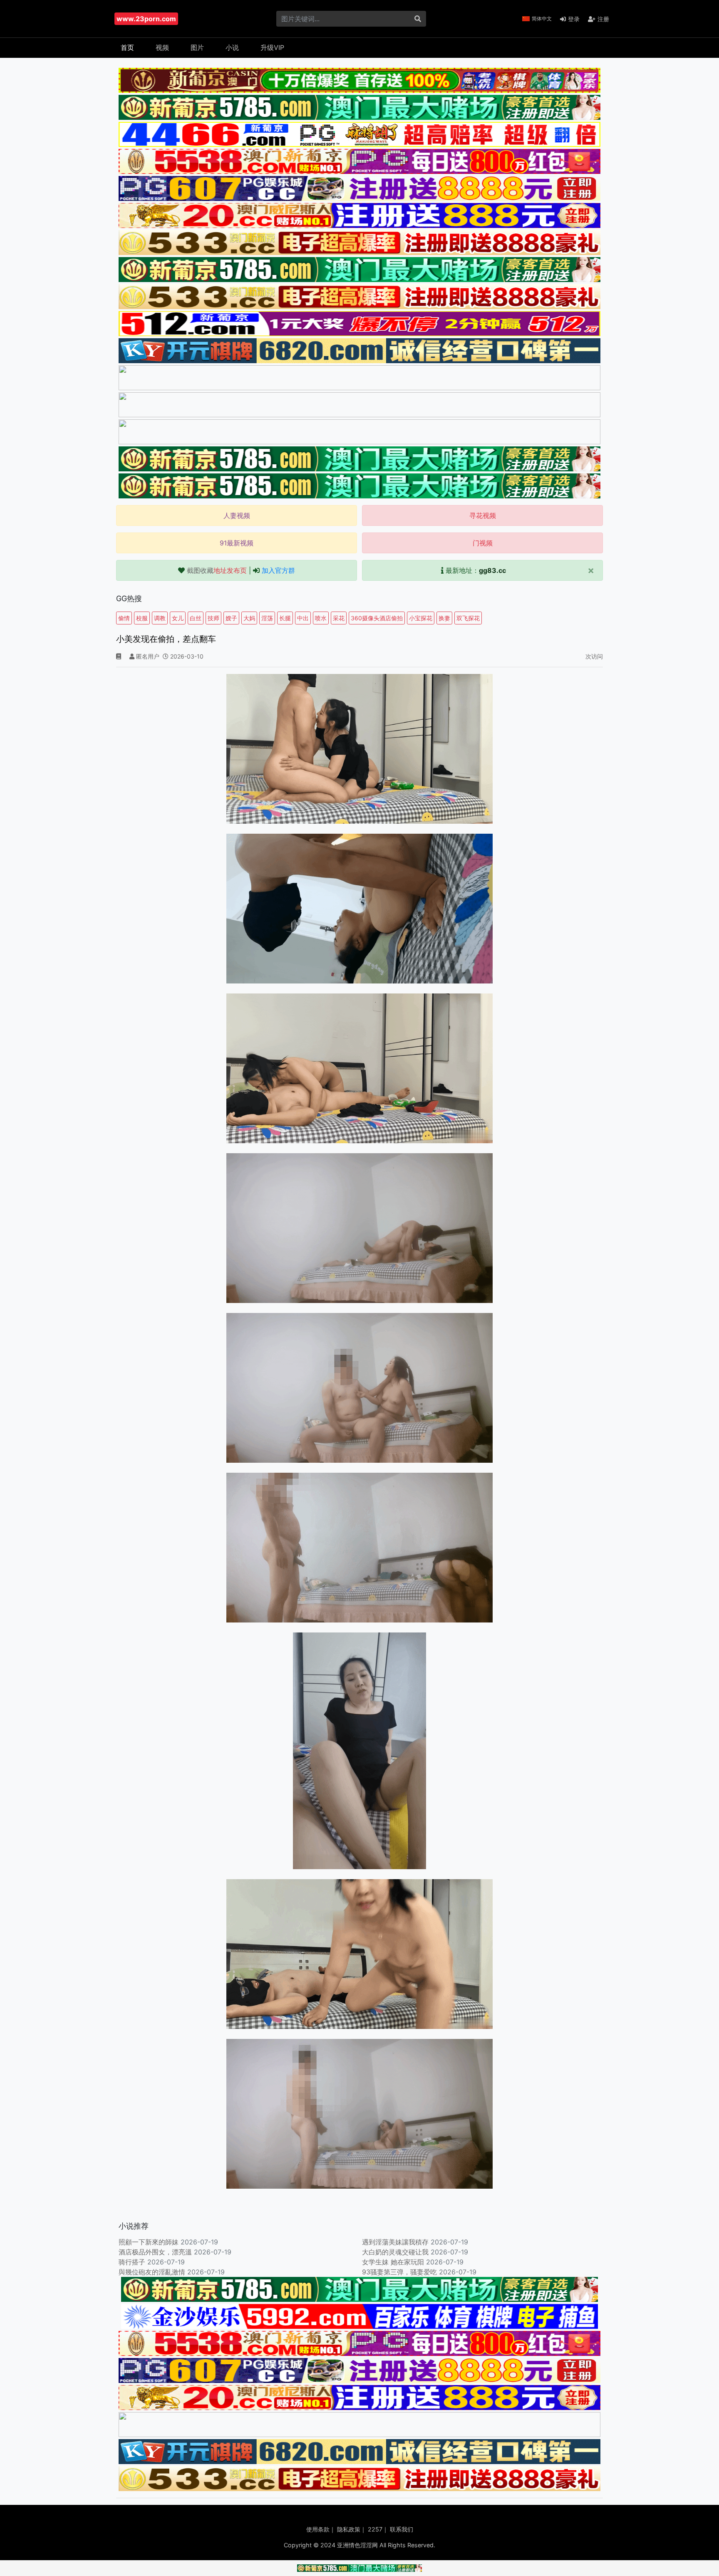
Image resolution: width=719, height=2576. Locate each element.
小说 (232, 47)
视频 (162, 47)
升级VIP (272, 47)
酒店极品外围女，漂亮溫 (155, 2252)
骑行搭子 (132, 2262)
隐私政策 (349, 2529)
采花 (339, 618)
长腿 (285, 618)
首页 (127, 47)
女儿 (178, 618)
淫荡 (267, 618)
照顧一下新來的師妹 (149, 2242)
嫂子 (231, 618)
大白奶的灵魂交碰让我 (395, 2252)
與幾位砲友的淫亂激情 (152, 2272)
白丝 (196, 618)
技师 (213, 618)
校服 (142, 618)
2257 (375, 2529)
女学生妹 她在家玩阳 (393, 2262)
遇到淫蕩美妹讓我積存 (395, 2242)
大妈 (249, 618)
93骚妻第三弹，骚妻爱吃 (399, 2272)
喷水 (321, 618)
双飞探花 (468, 618)
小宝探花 (421, 618)
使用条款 (318, 2529)
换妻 (444, 618)
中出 (303, 618)
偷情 (124, 618)
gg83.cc (492, 570)
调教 (160, 618)
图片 (197, 47)
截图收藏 (217, 570)
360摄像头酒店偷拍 (377, 618)
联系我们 (402, 2529)
